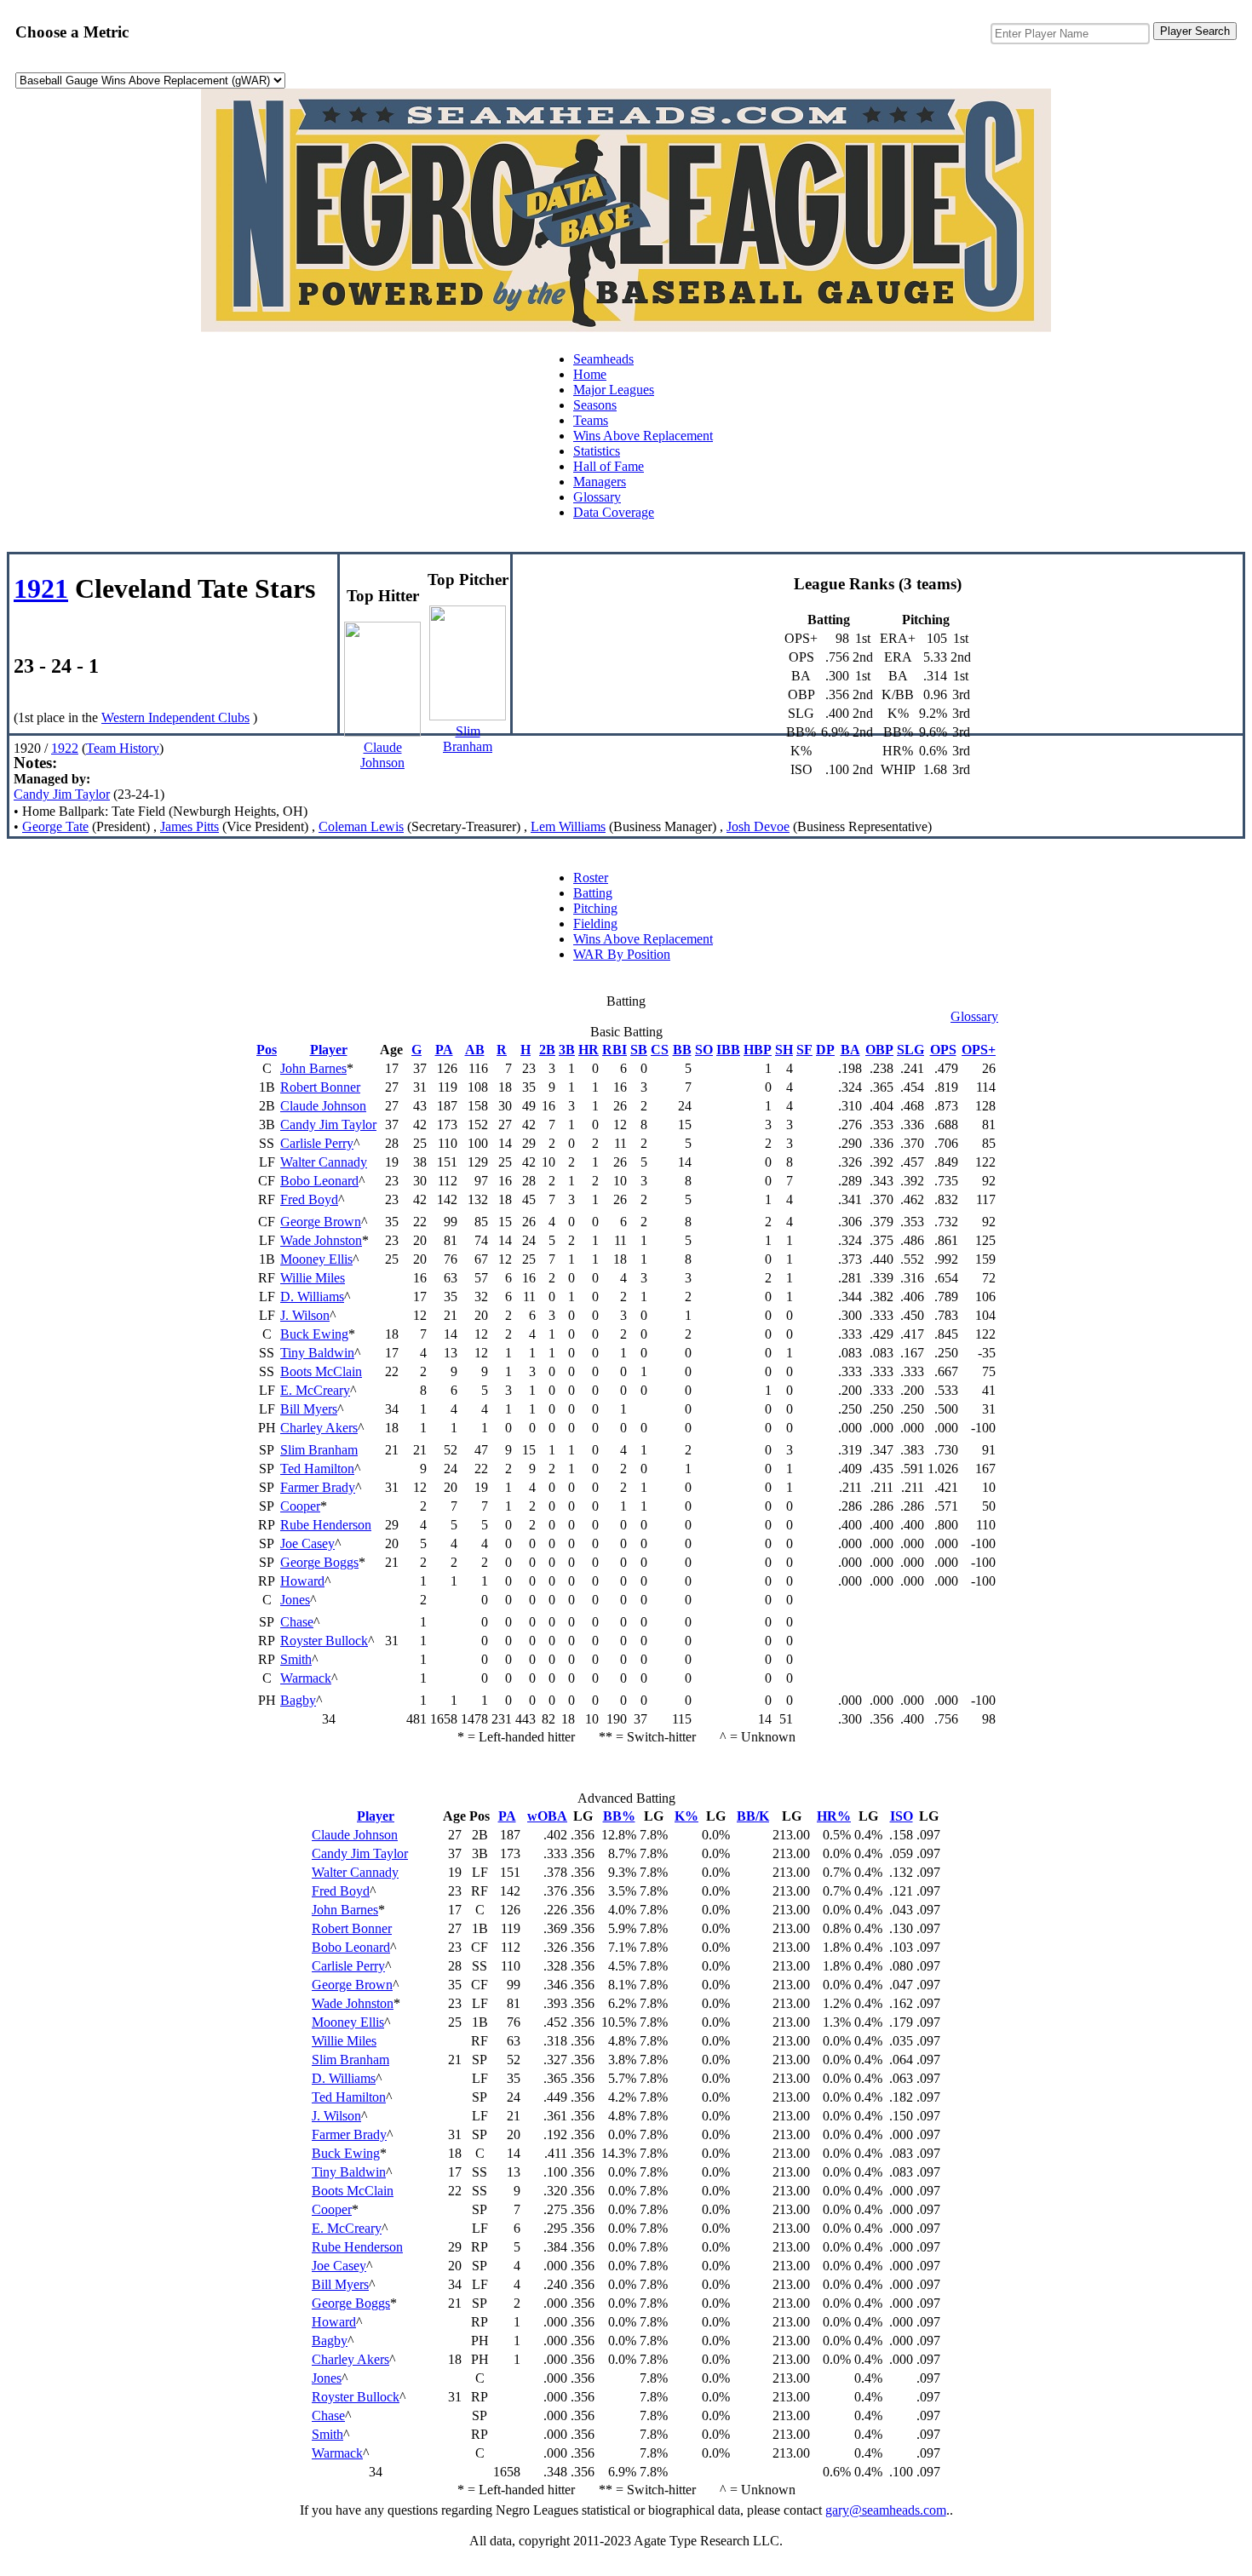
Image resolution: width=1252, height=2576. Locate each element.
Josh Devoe (758, 826)
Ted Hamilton (317, 1469)
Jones (295, 1600)
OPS (943, 1050)
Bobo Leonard (319, 1181)
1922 (65, 748)
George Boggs (319, 1562)
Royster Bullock (324, 1641)
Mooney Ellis (316, 1259)
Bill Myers (309, 1409)
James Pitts (190, 826)
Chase (297, 1622)
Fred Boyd (309, 1199)
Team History (123, 748)
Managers (600, 482)
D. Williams (312, 1297)
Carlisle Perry (317, 1143)
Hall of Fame (609, 466)
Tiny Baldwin (317, 1353)
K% (686, 1816)
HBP (758, 1050)
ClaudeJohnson (382, 755)
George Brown (321, 1222)
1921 (41, 588)
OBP (879, 1050)
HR (589, 1050)
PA (444, 1050)
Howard (302, 1581)
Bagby (298, 1700)
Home (590, 374)
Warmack (306, 1678)
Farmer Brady (318, 1487)
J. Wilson (305, 1315)
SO (704, 1050)
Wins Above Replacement (643, 436)
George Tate (55, 826)
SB (639, 1050)
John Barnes (313, 1068)
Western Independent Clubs (175, 717)
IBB (728, 1050)
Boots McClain (321, 1371)
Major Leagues (614, 390)
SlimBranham (468, 739)
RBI (615, 1050)
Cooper (300, 1506)
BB (682, 1050)
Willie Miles (313, 1278)
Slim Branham (319, 1450)
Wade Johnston (321, 1240)
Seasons (595, 405)
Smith (296, 1659)
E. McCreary (315, 1390)
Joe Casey (307, 1543)
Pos (267, 1050)
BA (850, 1050)
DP (825, 1050)
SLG (910, 1050)
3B (567, 1050)
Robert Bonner (320, 1087)
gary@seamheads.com (886, 2510)
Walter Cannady (324, 1162)
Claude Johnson (323, 1106)
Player (329, 1050)
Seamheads (603, 359)
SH (784, 1050)
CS (660, 1050)
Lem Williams (568, 826)
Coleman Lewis (361, 826)
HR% (834, 1816)
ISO (902, 1816)
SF (804, 1050)
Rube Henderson (326, 1525)
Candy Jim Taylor (62, 794)
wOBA (547, 1816)
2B (547, 1050)
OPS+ (979, 1050)
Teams (591, 420)
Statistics (597, 451)
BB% (619, 1816)
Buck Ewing (314, 1334)
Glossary (597, 497)
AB (475, 1050)
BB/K (753, 1816)
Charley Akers (319, 1428)
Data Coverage (614, 512)
